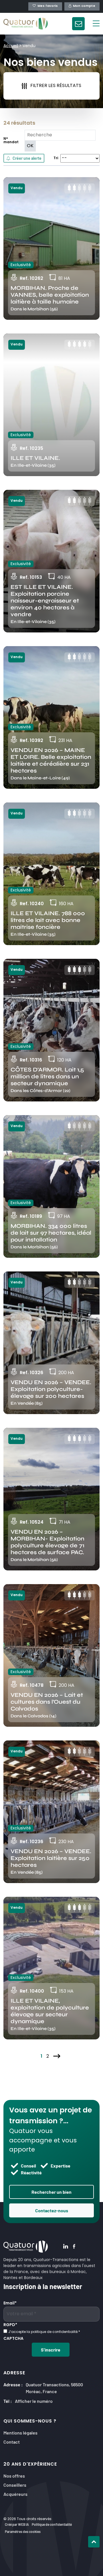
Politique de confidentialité (52, 2524)
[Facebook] (74, 2247)
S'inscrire (51, 2349)
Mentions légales (20, 2432)
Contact (12, 2441)
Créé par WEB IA (17, 2524)
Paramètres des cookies (23, 2531)
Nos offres (14, 2475)
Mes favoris (48, 6)
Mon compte (84, 6)
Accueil (11, 46)
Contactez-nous (52, 2210)
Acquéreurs (15, 2494)
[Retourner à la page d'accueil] (26, 24)
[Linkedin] (66, 2247)
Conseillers (15, 2485)
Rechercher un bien (51, 2192)
